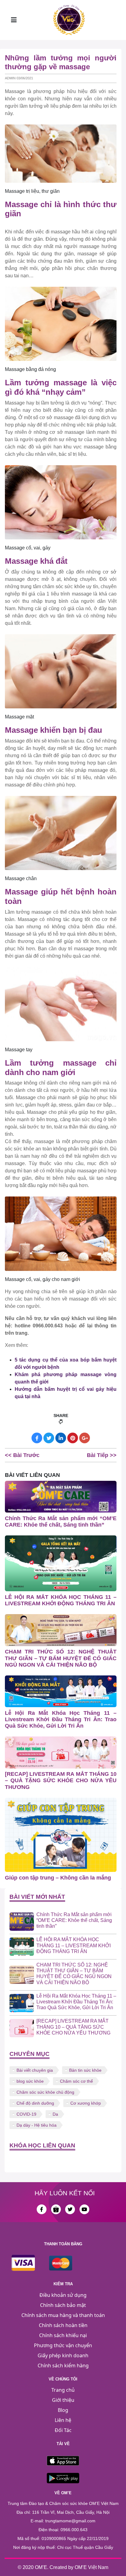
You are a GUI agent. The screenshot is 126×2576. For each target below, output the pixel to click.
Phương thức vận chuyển (63, 2345)
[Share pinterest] (73, 1438)
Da (55, 2114)
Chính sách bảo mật (63, 2305)
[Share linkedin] (61, 1438)
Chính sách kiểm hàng (63, 2366)
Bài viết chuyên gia (35, 2070)
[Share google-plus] (85, 1438)
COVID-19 (26, 2114)
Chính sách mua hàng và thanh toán (63, 2315)
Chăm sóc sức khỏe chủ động (45, 2092)
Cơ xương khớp (86, 2103)
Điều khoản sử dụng (63, 2295)
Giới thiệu (63, 2400)
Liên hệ (63, 2420)
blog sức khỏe (30, 2081)
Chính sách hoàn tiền (63, 2325)
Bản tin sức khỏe (85, 2070)
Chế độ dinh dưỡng (35, 2103)
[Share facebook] (37, 1438)
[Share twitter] (49, 1438)
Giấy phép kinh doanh (63, 2355)
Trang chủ (63, 2390)
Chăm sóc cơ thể (76, 2081)
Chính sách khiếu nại (63, 2335)
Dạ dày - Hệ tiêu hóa (37, 2125)
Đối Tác (63, 2430)
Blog (63, 2410)
